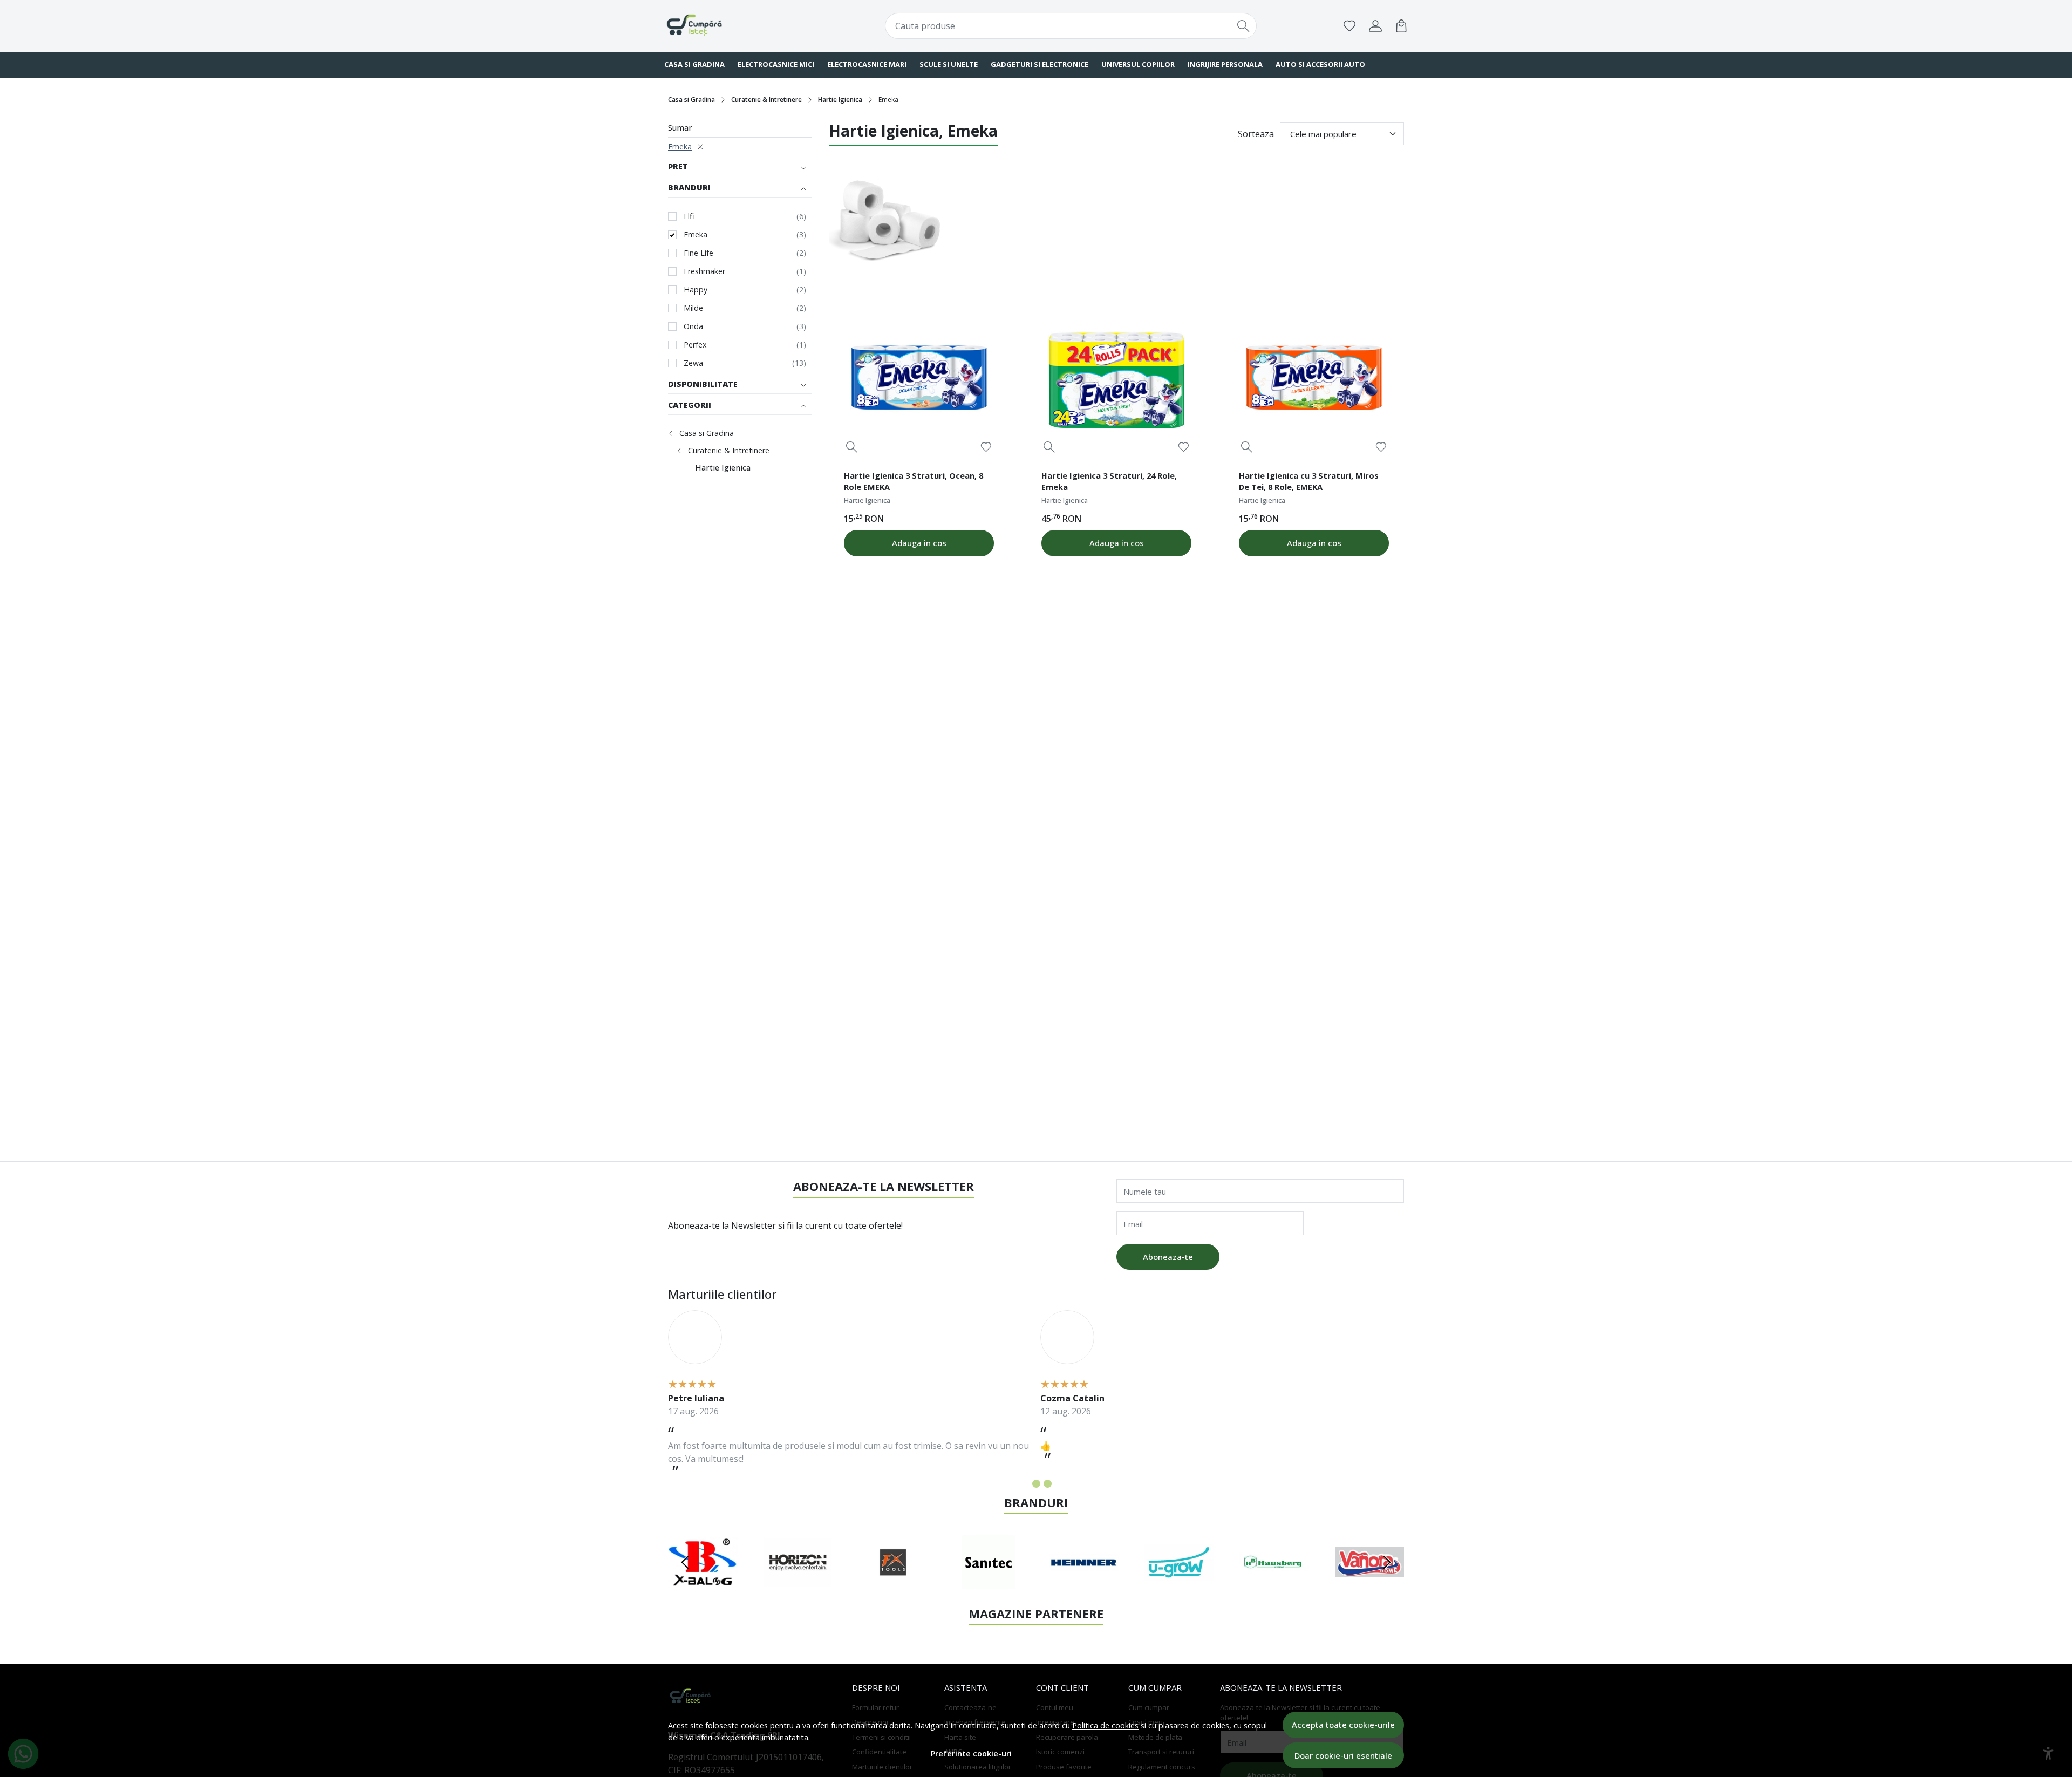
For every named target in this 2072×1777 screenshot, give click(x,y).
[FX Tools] (893, 1583)
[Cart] (1401, 26)
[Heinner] (1084, 1583)
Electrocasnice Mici (776, 64)
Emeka (680, 147)
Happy (696, 290)
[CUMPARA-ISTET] (731, 26)
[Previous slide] (685, 1562)
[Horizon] (798, 1583)
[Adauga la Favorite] (986, 447)
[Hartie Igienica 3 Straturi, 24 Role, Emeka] (1116, 380)
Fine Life (698, 253)
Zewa (693, 363)
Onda (693, 326)
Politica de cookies (1105, 1725)
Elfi (689, 216)
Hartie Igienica (840, 100)
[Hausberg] (1274, 1583)
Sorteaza (1256, 134)
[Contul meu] (1375, 26)
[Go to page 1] (1025, 1484)
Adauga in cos (919, 543)
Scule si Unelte (949, 64)
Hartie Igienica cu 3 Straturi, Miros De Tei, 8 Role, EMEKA (1309, 481)
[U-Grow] (1179, 1583)
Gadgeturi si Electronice (1040, 64)
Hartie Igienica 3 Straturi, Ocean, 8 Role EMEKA (914, 481)
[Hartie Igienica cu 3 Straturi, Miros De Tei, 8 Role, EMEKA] (1314, 380)
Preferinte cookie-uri (971, 1754)
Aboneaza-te (1168, 1257)
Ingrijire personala (1225, 64)
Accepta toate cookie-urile (1343, 1725)
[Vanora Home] (1370, 1583)
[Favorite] (1349, 26)
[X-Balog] (703, 1583)
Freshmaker (704, 271)
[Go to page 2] (1036, 1484)
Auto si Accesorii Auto (1320, 64)
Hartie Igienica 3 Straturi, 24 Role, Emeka (1109, 481)
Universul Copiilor (1138, 64)
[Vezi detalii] (852, 447)
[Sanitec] (989, 1583)
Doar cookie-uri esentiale (1343, 1755)
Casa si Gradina (694, 64)
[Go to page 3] (1048, 1484)
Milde (693, 308)
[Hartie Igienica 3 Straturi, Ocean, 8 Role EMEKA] (919, 380)
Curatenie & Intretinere (766, 100)
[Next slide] (1387, 1562)
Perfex (695, 345)
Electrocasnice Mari (867, 64)
